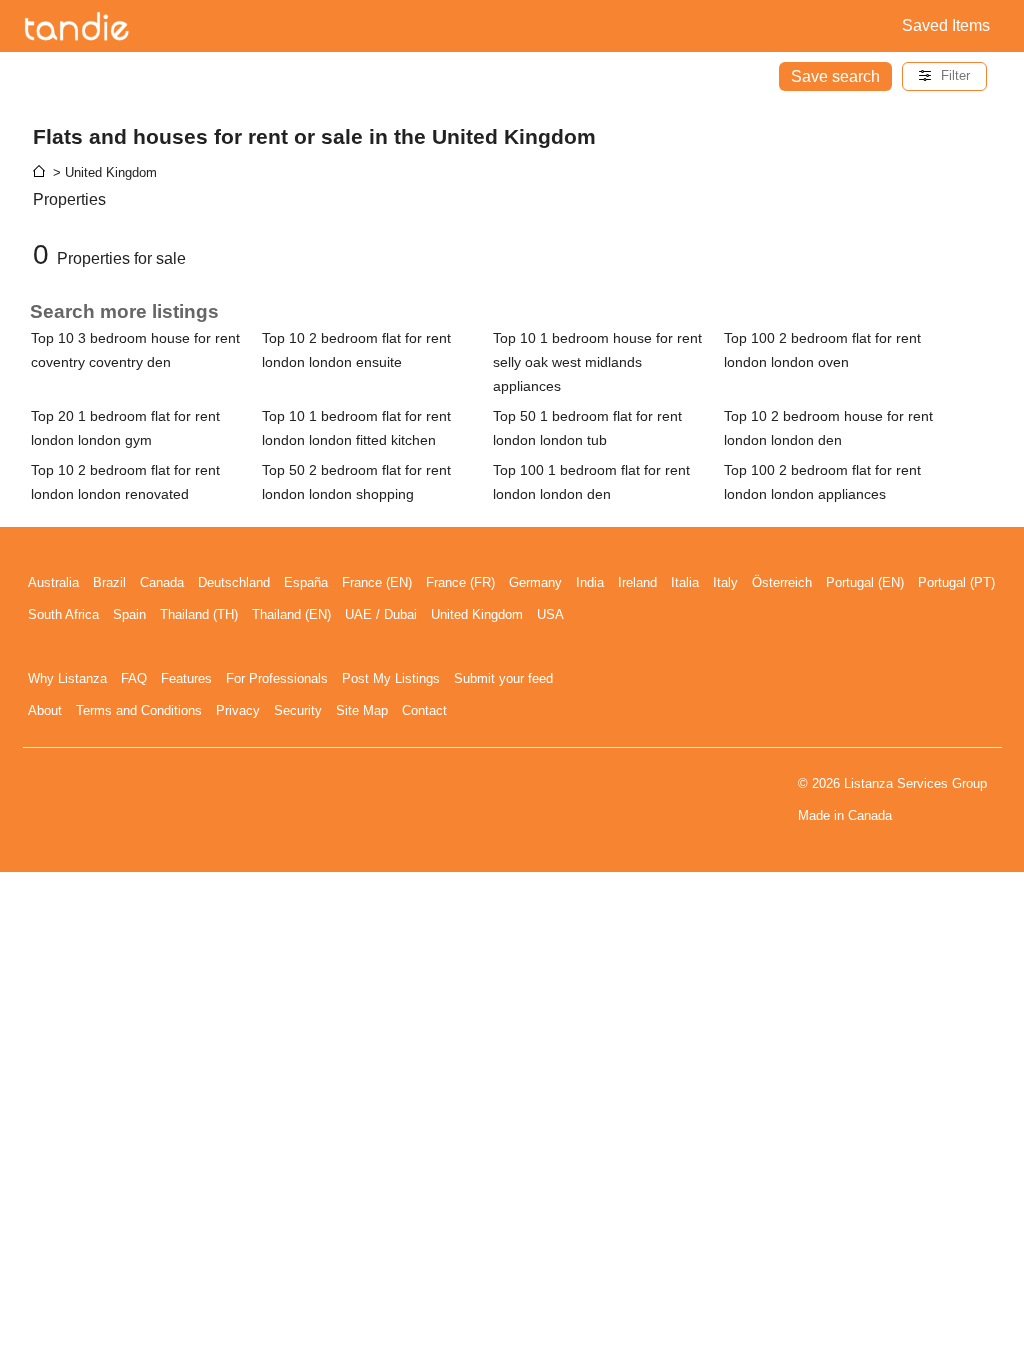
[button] (944, 76)
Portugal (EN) (865, 582)
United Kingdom (477, 614)
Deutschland (234, 582)
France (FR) (460, 582)
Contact (424, 710)
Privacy (238, 710)
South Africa (63, 614)
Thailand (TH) (199, 614)
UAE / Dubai (381, 614)
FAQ (134, 678)
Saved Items (946, 25)
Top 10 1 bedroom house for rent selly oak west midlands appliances (597, 362)
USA (550, 614)
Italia (685, 582)
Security (298, 710)
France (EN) (377, 582)
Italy (725, 582)
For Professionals (277, 678)
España (306, 582)
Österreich (782, 582)
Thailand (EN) (291, 614)
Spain (129, 614)
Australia (53, 582)
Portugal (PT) (956, 582)
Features (186, 678)
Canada (162, 582)
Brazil (109, 582)
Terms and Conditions (139, 710)
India (590, 582)
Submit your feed (503, 678)
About (45, 710)
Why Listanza (67, 678)
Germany (535, 582)
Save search (835, 76)
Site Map (362, 710)
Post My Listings (391, 678)
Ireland (637, 582)
